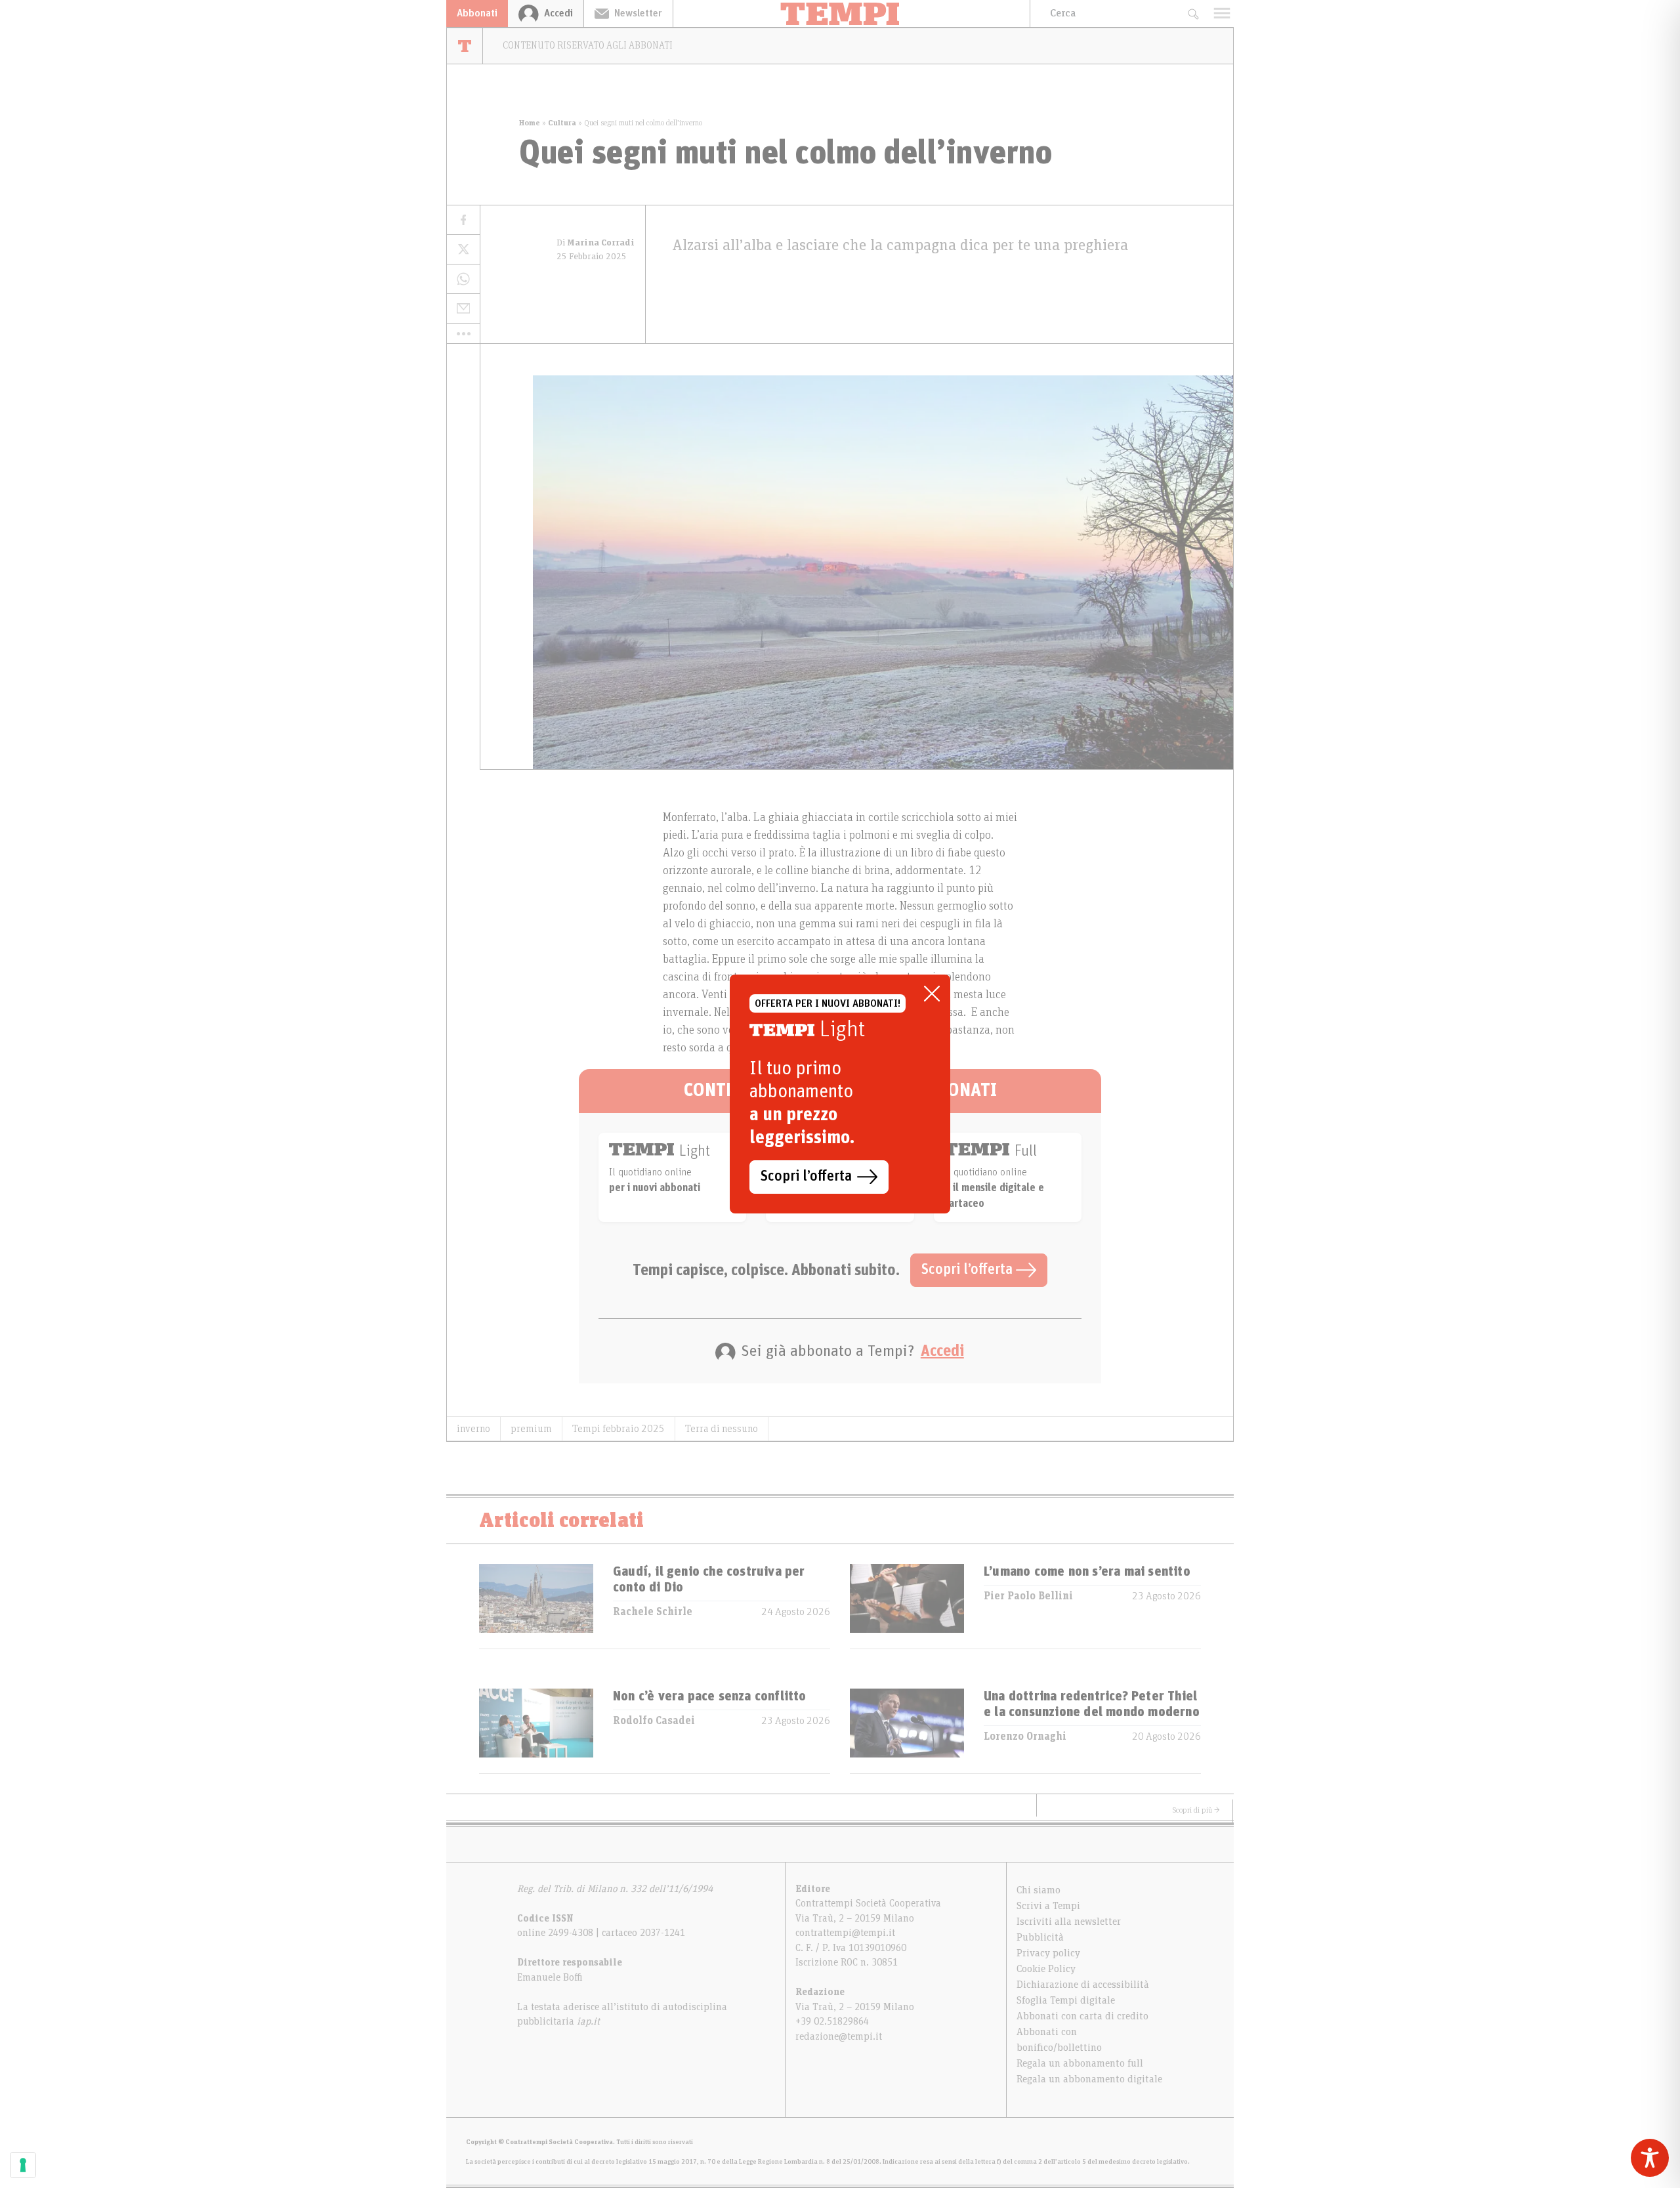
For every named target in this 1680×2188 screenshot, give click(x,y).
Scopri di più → (1196, 1810)
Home (530, 123)
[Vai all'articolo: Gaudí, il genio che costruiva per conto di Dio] (536, 1606)
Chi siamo (1039, 1890)
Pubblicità (1040, 1937)
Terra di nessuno (722, 1429)
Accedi (942, 1351)
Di (596, 243)
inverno (473, 1429)
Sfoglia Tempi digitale (1066, 2000)
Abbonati (477, 13)
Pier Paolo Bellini (1028, 1596)
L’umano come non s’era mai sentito (1087, 1572)
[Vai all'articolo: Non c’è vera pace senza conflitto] (536, 1731)
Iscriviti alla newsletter (1069, 1922)
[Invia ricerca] (1193, 13)
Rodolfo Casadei (654, 1721)
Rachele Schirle (653, 1612)
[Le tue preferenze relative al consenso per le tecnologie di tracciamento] (23, 2165)
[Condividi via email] (463, 309)
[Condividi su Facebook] (463, 220)
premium (531, 1429)
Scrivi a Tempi (1048, 1906)
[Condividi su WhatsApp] (463, 279)
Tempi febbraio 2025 (619, 1429)
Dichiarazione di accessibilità (1083, 1985)
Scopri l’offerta (969, 1270)
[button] (463, 333)
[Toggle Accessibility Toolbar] (1650, 2158)
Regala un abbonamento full (1080, 2063)
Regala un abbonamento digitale (1089, 2079)
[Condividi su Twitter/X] (463, 250)
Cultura (562, 123)
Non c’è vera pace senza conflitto (710, 1696)
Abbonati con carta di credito (1082, 2016)
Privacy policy (1048, 1953)
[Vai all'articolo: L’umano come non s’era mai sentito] (907, 1606)
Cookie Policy (1046, 1969)
